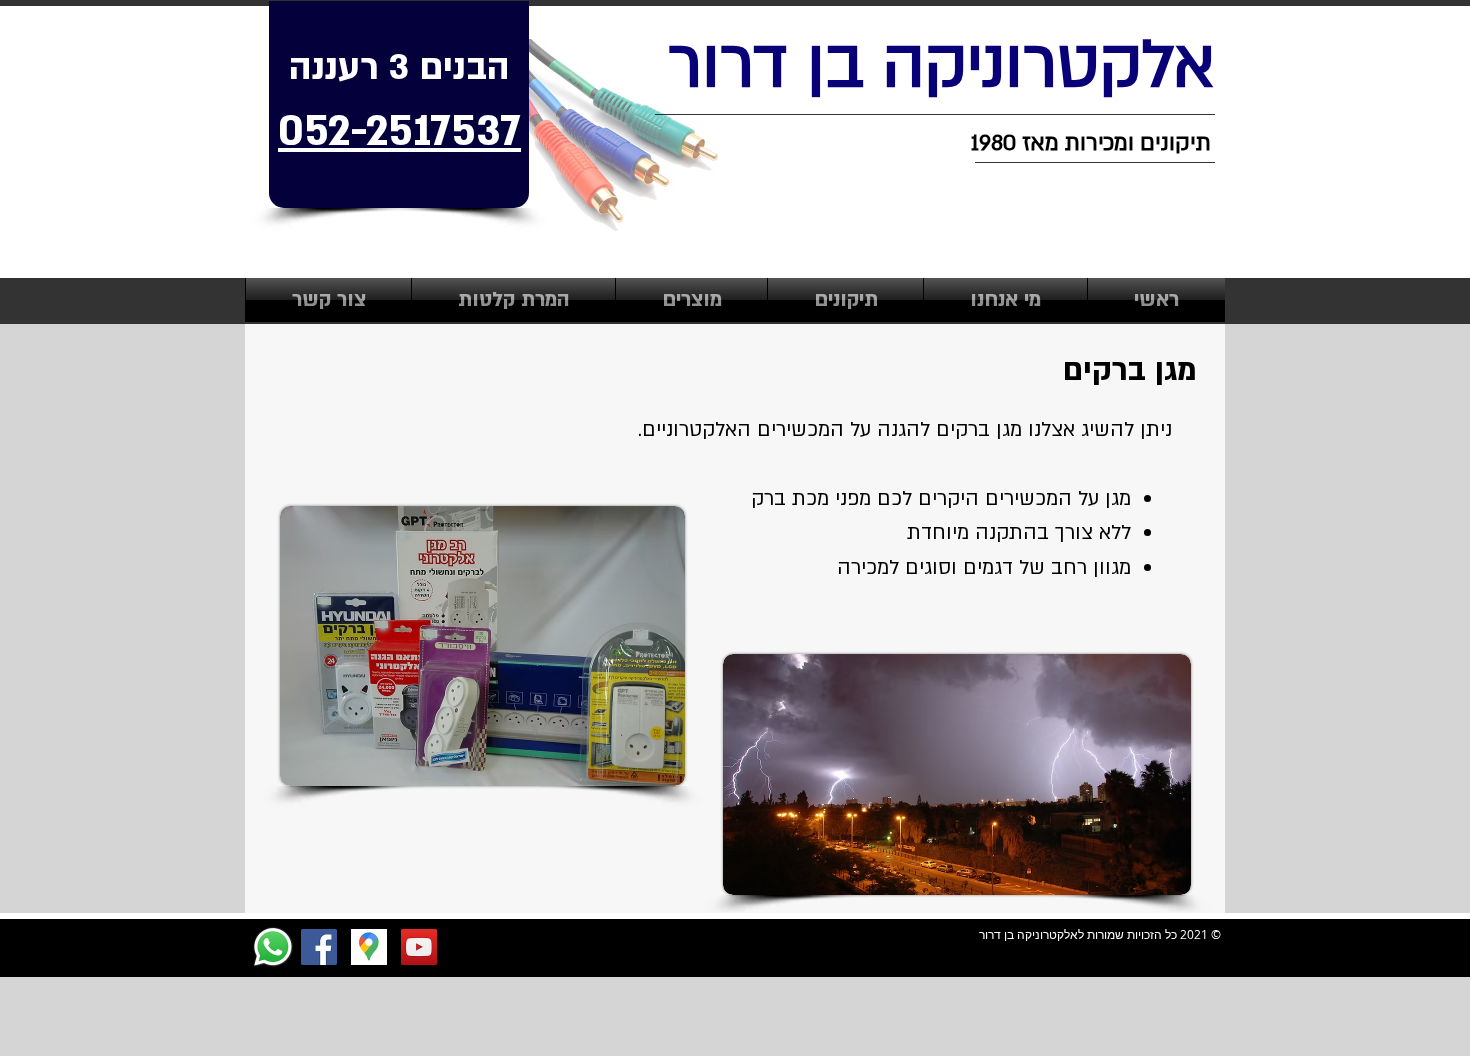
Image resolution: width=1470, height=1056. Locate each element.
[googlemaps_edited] (369, 947)
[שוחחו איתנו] (273, 947)
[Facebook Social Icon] (319, 947)
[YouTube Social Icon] (419, 947)
